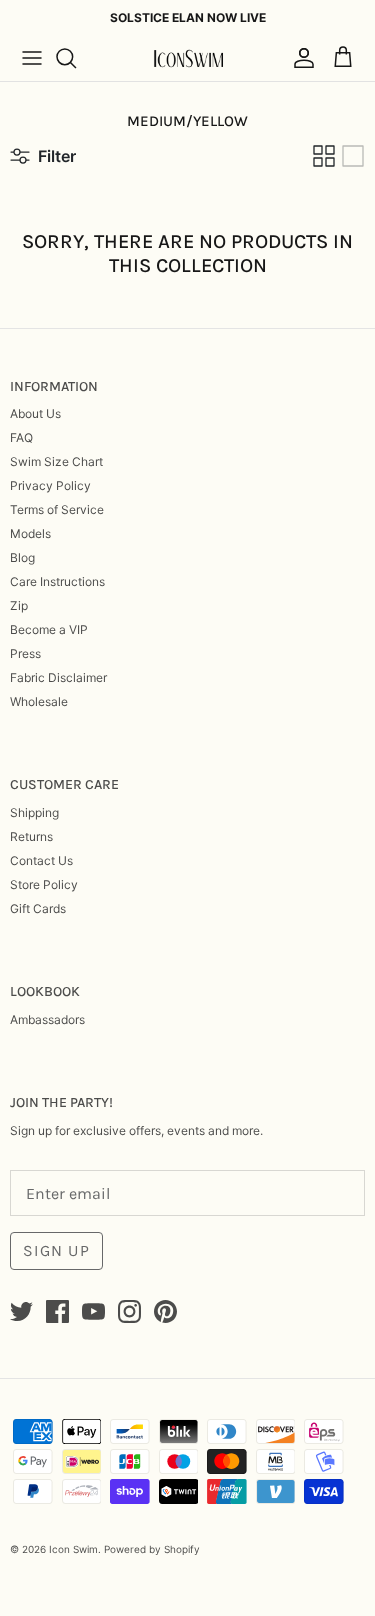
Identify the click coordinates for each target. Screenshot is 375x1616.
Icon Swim (73, 1549)
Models (30, 533)
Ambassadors (47, 1019)
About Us (35, 413)
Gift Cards (38, 908)
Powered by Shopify (152, 1549)
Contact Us (41, 860)
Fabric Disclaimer (58, 677)
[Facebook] (57, 1311)
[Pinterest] (165, 1311)
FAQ (21, 437)
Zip (19, 605)
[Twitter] (21, 1311)
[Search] (76, 58)
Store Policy (44, 884)
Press (25, 653)
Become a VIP (49, 629)
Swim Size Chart (56, 461)
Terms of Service (57, 509)
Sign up (56, 1250)
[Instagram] (129, 1311)
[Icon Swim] (188, 58)
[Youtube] (93, 1311)
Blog (22, 557)
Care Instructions (57, 581)
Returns (31, 836)
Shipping (34, 812)
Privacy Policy (50, 485)
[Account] (299, 58)
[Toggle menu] (32, 58)
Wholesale (39, 701)
